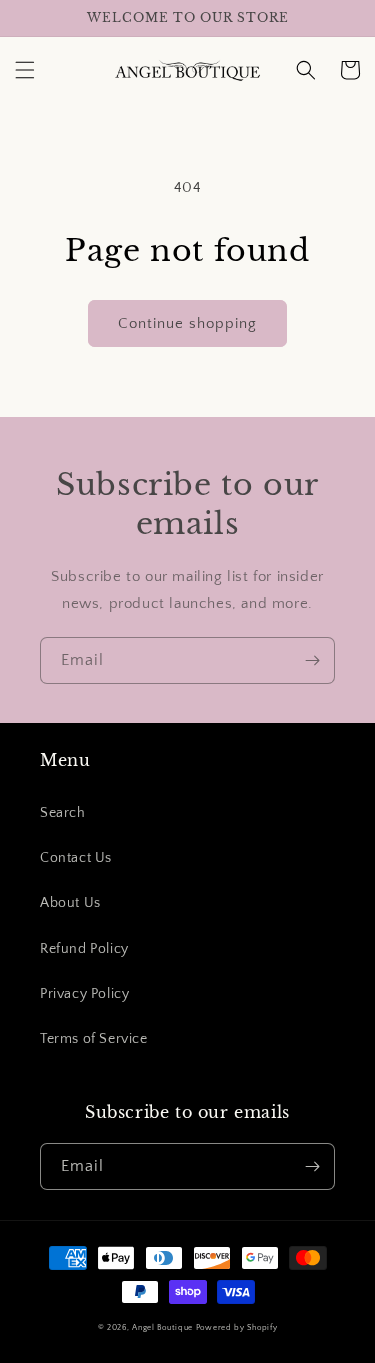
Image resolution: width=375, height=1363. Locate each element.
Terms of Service (94, 1039)
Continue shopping (187, 323)
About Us (70, 903)
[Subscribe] (312, 660)
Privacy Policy (84, 994)
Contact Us (76, 858)
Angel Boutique (162, 1327)
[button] (25, 70)
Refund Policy (84, 949)
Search (63, 813)
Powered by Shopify (237, 1327)
